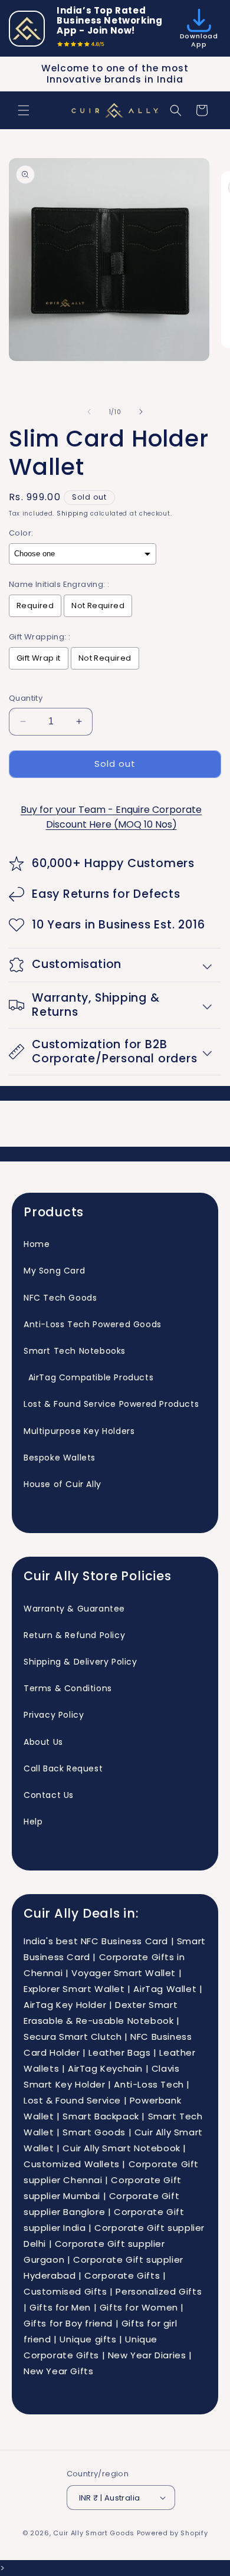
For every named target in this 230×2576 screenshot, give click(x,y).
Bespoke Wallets (60, 1458)
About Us (43, 1742)
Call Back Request (63, 1768)
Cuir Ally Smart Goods (94, 2533)
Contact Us (49, 1795)
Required (35, 606)
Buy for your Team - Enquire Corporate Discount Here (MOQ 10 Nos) (111, 817)
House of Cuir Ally (63, 1484)
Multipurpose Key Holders (79, 1431)
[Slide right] (141, 412)
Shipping (73, 513)
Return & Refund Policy (74, 1635)
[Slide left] (89, 412)
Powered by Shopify (172, 2533)
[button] (24, 110)
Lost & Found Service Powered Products (111, 1404)
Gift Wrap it (39, 658)
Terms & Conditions (68, 1688)
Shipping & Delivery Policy (80, 1662)
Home (37, 1244)
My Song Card (54, 1271)
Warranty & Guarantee (74, 1609)
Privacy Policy (54, 1715)
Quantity (26, 698)
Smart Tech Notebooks (75, 1351)
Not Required (98, 606)
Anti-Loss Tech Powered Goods (93, 1324)
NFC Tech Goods (60, 1298)
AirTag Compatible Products (88, 1377)
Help (33, 1822)
